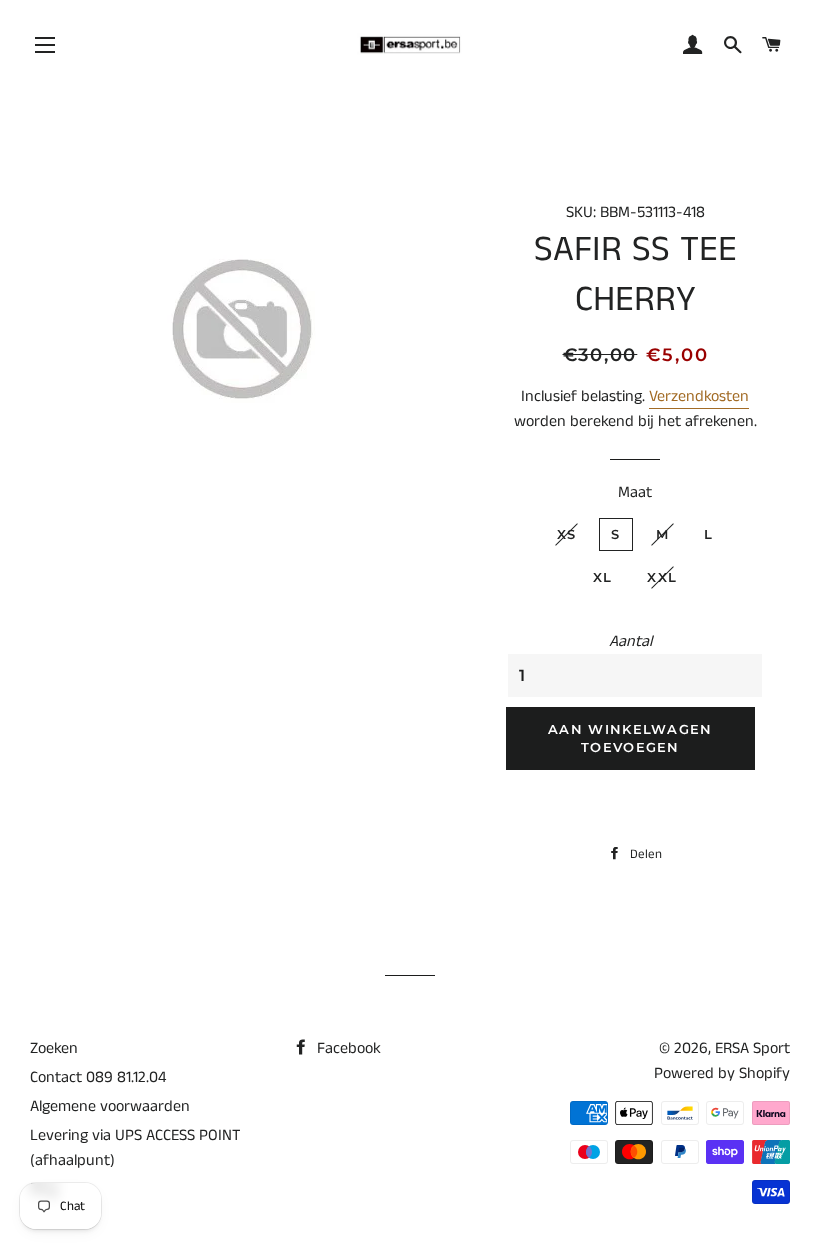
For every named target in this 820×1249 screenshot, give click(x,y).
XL (603, 577)
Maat (635, 492)
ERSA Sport (752, 1048)
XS (567, 534)
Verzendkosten (699, 396)
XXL (662, 577)
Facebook (347, 1048)
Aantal (630, 641)
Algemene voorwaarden (110, 1106)
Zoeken (54, 1048)
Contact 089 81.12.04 (98, 1077)
